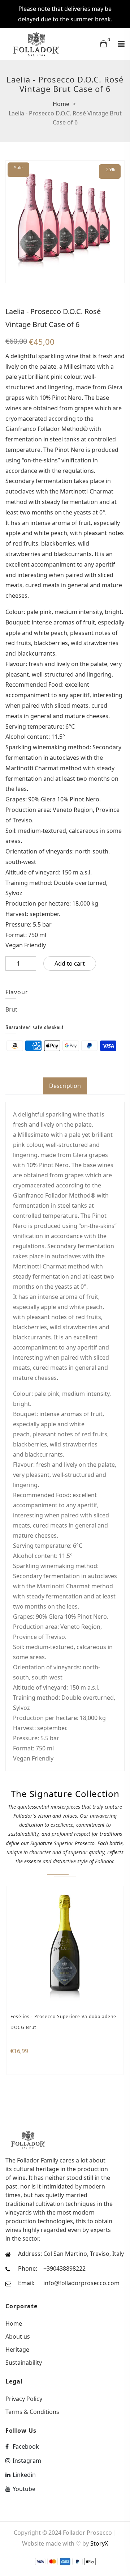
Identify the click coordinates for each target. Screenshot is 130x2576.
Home (61, 104)
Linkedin (24, 2475)
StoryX (99, 2543)
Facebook (26, 2446)
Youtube (24, 2489)
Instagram (27, 2461)
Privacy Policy (24, 2399)
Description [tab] (65, 1086)
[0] (103, 43)
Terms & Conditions (32, 2411)
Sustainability (24, 2362)
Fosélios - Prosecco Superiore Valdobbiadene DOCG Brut (63, 2022)
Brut (11, 1009)
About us (18, 2336)
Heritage (17, 2350)
